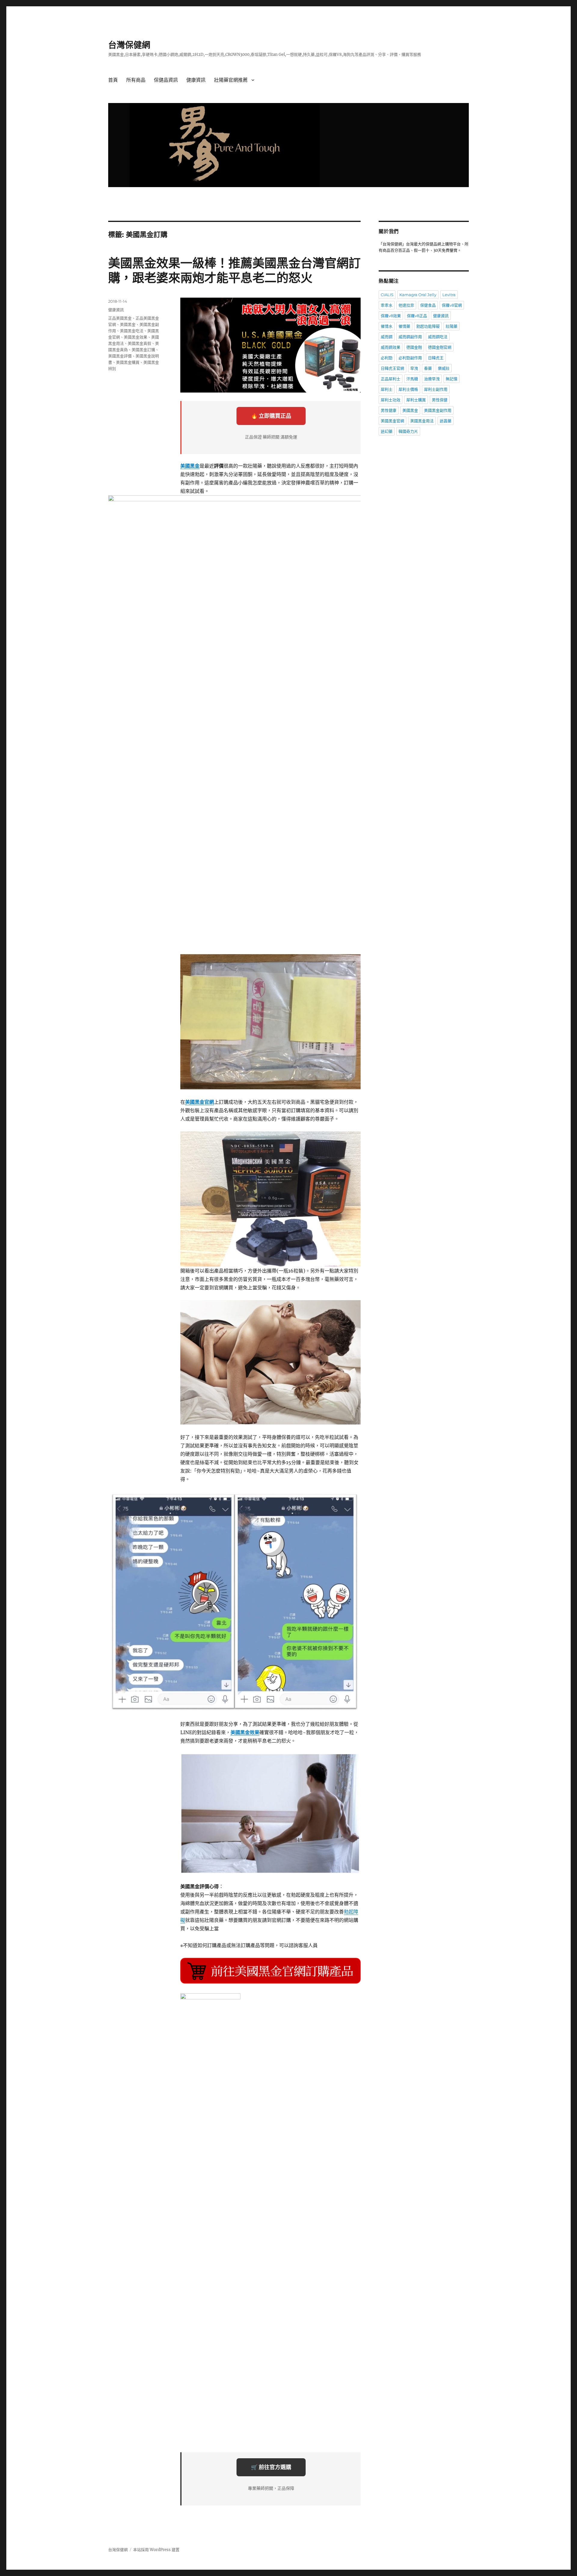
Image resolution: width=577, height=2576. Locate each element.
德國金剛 (414, 347)
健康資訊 (196, 80)
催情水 (387, 326)
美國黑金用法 (422, 421)
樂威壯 (444, 368)
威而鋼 (387, 337)
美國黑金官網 (392, 421)
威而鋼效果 (391, 347)
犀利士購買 (416, 400)
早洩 (414, 368)
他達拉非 (406, 305)
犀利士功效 (391, 400)
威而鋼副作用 (410, 337)
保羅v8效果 (391, 316)
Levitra (449, 295)
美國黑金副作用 (438, 410)
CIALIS (387, 295)
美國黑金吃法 (132, 331)
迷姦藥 (446, 421)
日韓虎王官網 (392, 368)
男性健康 (389, 410)
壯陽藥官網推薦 (231, 80)
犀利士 (387, 389)
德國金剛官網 (440, 347)
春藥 (428, 368)
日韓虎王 (436, 358)
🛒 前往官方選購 (271, 2467)
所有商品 (136, 80)
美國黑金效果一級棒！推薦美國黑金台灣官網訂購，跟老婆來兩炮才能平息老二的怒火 (234, 270)
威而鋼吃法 (438, 337)
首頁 (113, 80)
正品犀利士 (391, 379)
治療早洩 (432, 379)
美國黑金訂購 (143, 350)
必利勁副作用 (410, 358)
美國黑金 (128, 324)
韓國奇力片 (408, 431)
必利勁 (387, 358)
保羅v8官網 (452, 305)
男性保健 (440, 400)
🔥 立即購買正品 (271, 416)
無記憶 (452, 379)
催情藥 (404, 326)
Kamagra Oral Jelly (418, 295)
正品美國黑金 (120, 318)
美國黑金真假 (139, 343)
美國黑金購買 (128, 362)
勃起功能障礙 (428, 326)
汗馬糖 (412, 379)
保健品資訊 (166, 80)
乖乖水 (387, 305)
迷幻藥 (387, 431)
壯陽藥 (452, 326)
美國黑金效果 (136, 337)
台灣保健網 (129, 45)
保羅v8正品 (417, 316)
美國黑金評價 (120, 356)
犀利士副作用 (436, 389)
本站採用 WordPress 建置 (156, 2550)
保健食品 (428, 305)
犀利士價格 (408, 389)
